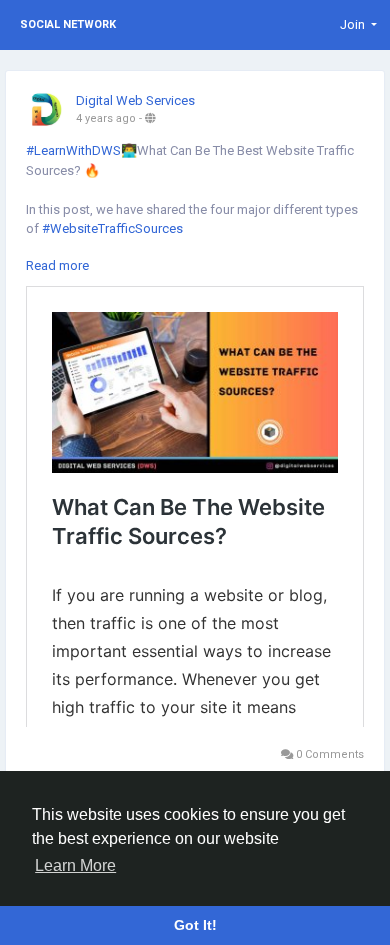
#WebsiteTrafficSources (112, 228)
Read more (57, 265)
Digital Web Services (135, 100)
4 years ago (106, 118)
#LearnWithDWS (73, 150)
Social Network (68, 24)
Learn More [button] (75, 865)
